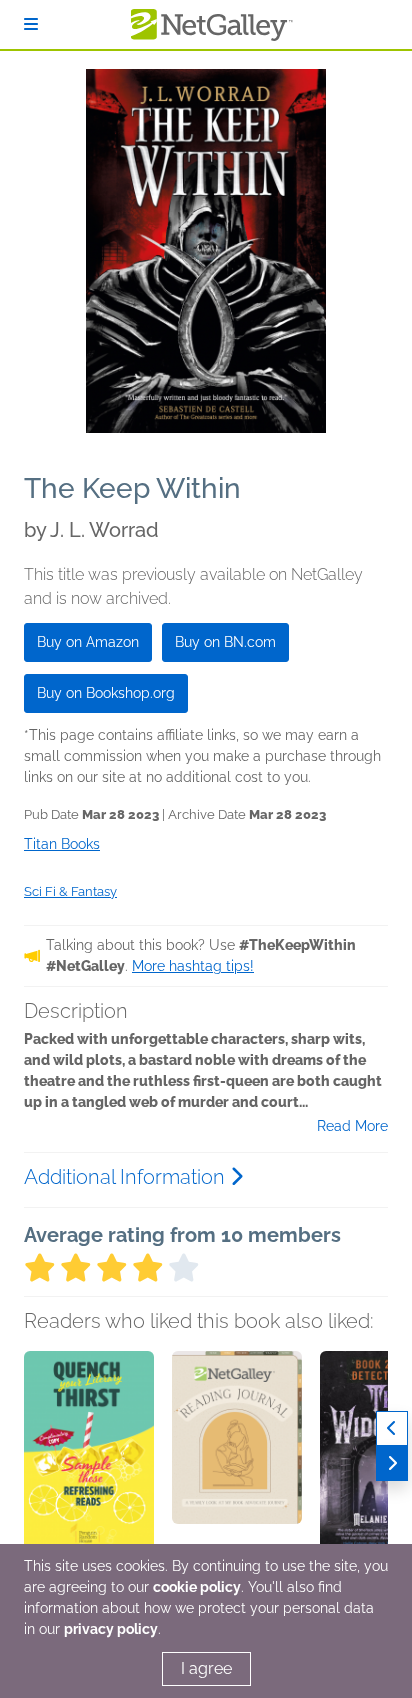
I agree (206, 1668)
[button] (89, 1456)
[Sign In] (31, 24)
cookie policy (197, 1587)
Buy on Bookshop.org (106, 693)
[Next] (392, 1463)
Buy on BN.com (225, 642)
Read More (352, 1126)
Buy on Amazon (88, 642)
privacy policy (111, 1629)
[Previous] (392, 1428)
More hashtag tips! (193, 966)
